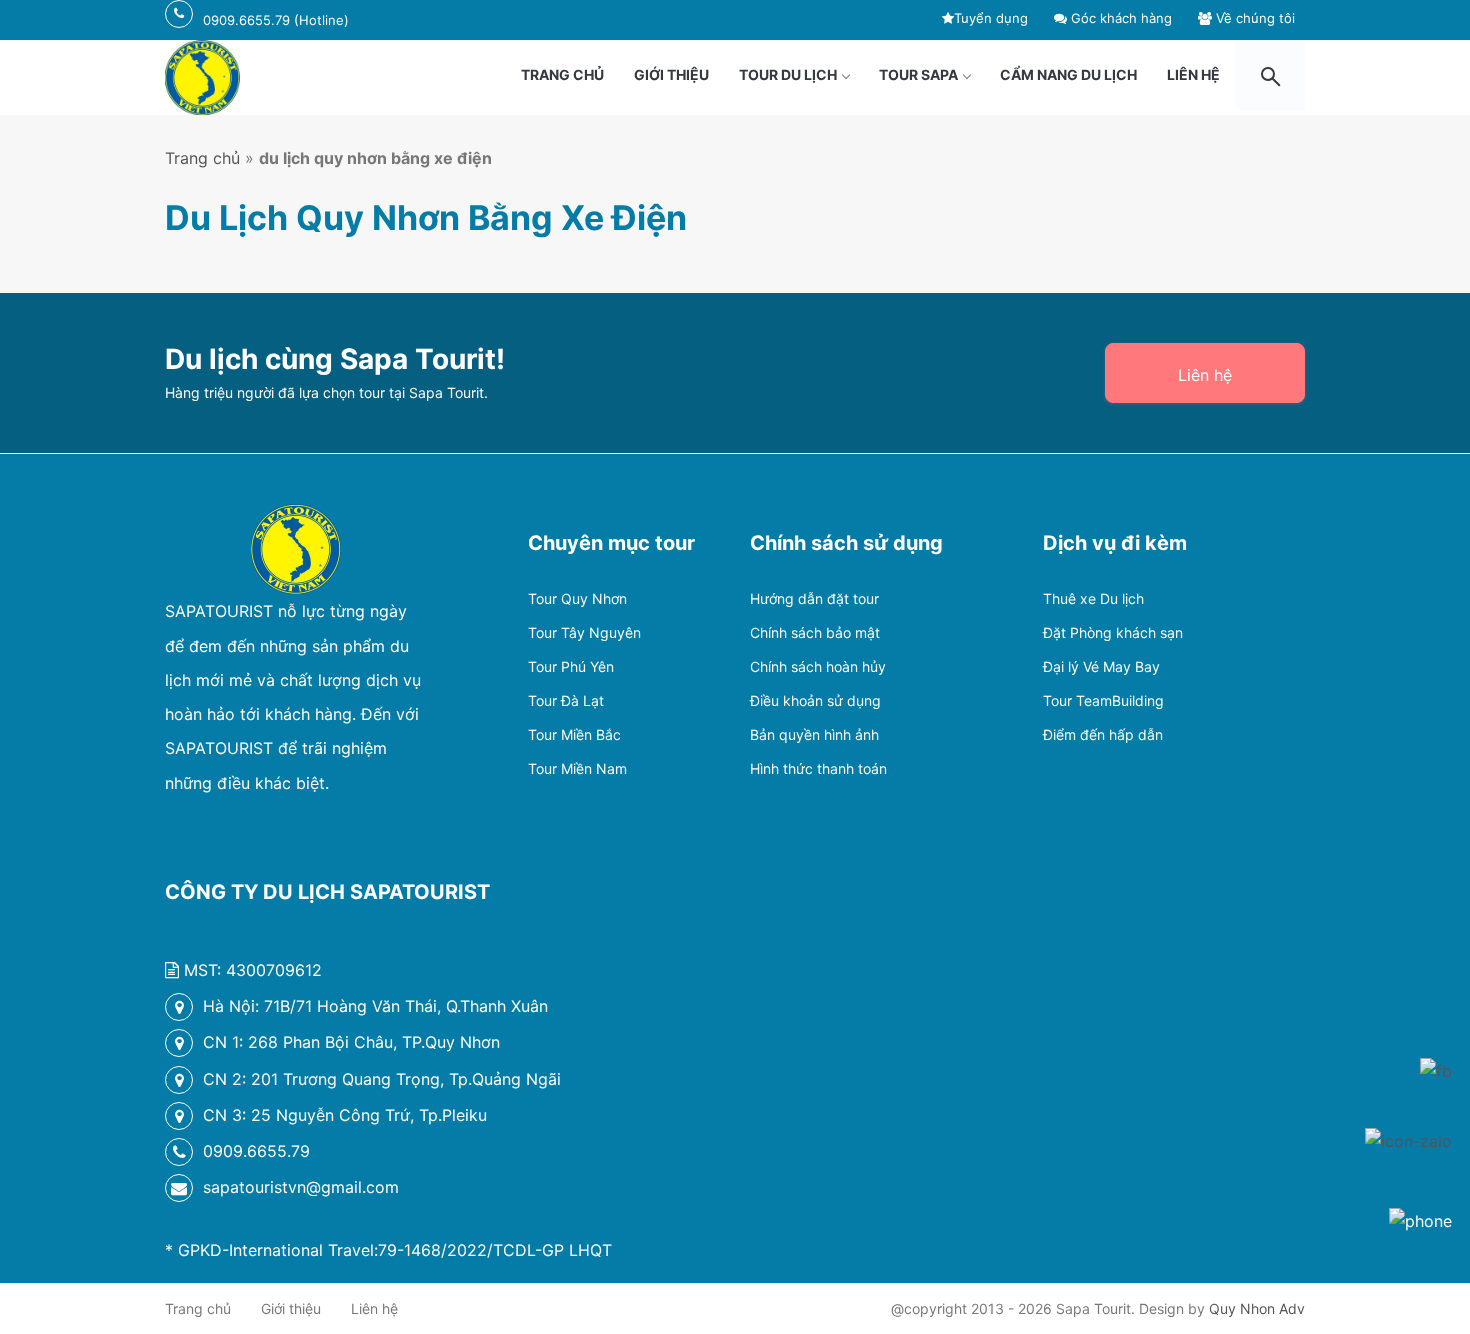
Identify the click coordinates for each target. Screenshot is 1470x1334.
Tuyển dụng (991, 18)
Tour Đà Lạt (566, 700)
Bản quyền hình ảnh (814, 734)
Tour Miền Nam (577, 768)
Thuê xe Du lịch (1093, 598)
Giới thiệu (671, 74)
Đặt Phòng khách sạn (1113, 632)
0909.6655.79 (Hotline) (276, 20)
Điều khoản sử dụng (815, 700)
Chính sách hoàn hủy (818, 666)
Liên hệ (1193, 74)
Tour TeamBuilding (1103, 700)
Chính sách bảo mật (815, 632)
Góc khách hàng (1119, 18)
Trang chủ (562, 74)
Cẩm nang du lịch (1068, 74)
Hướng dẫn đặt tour (814, 598)
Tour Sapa (918, 74)
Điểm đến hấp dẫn (1103, 734)
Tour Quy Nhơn (577, 598)
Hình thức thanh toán (818, 768)
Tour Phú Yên (571, 666)
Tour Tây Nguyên (584, 632)
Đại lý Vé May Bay (1101, 666)
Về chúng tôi (1253, 18)
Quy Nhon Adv (1257, 1308)
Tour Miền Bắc (574, 734)
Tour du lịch (788, 74)
